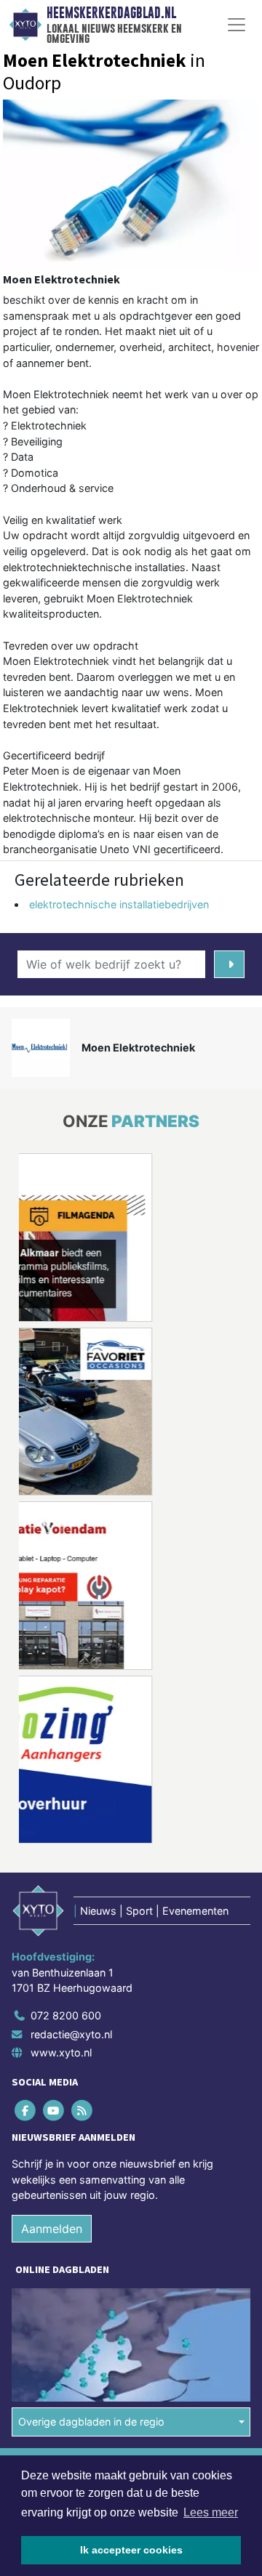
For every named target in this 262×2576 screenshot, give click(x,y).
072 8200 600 (66, 2015)
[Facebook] (26, 2110)
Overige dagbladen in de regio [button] (91, 2422)
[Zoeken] (229, 964)
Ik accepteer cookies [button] (131, 2550)
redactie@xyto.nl (71, 2034)
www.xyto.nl (61, 2052)
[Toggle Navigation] (237, 25)
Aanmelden (52, 2229)
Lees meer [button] (211, 2512)
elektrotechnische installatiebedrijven (119, 904)
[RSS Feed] (83, 2110)
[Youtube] (54, 2110)
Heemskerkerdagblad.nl (111, 13)
